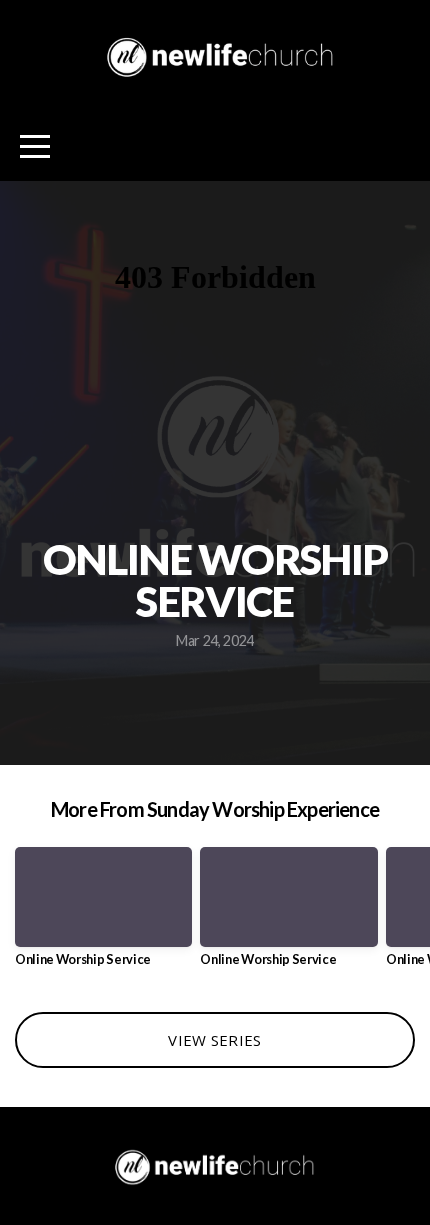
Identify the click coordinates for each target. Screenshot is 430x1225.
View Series (214, 1040)
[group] (103, 914)
